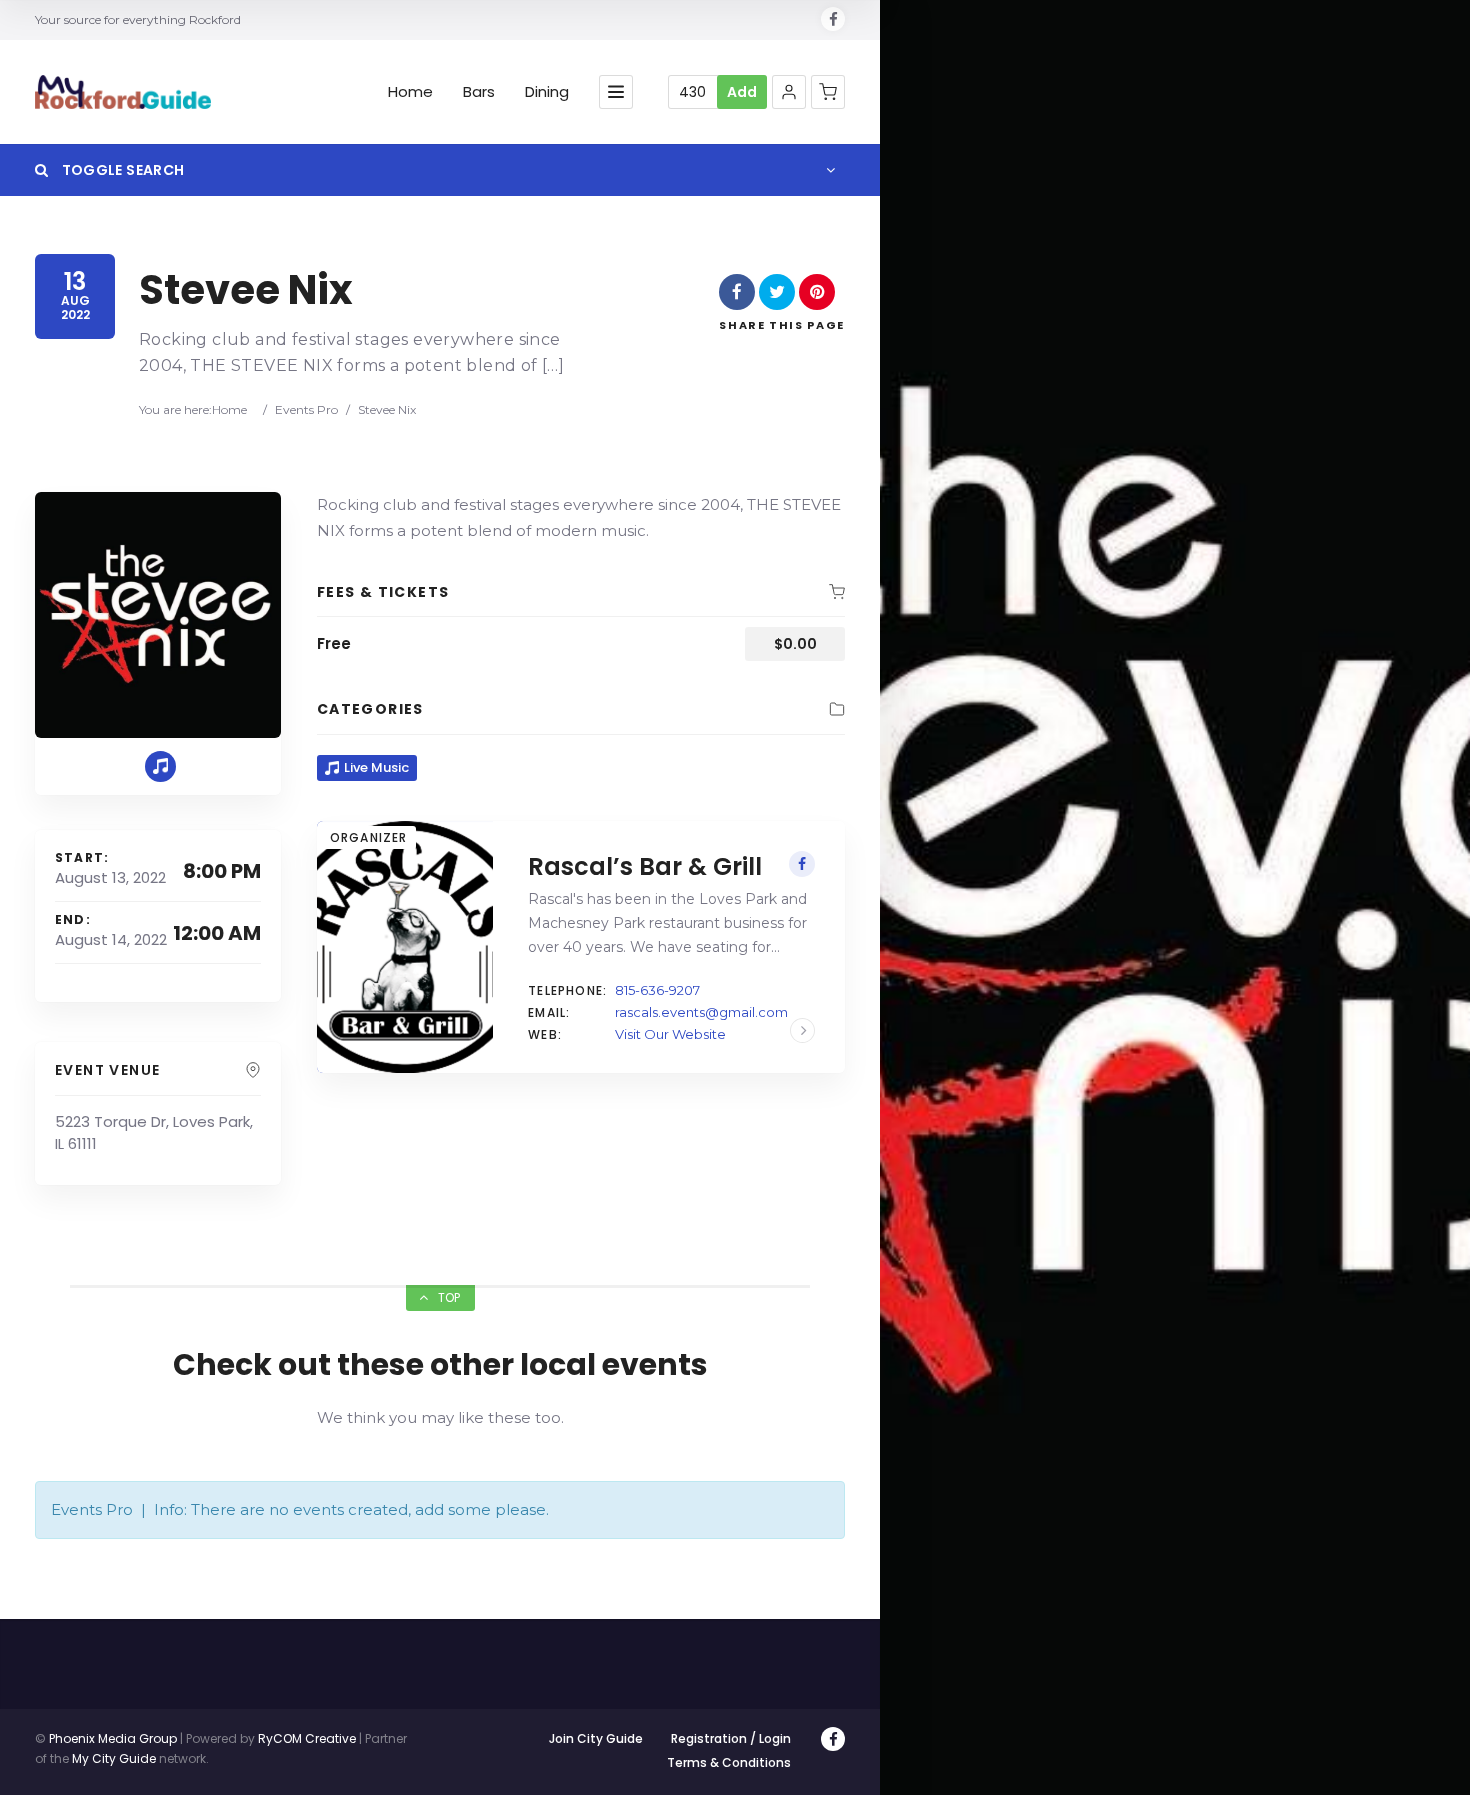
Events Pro (306, 409)
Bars (479, 92)
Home (410, 92)
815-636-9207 (657, 990)
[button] (789, 92)
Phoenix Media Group (113, 1738)
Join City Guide (596, 1738)
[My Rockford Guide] (123, 92)
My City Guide (114, 1758)
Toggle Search (121, 170)
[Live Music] (160, 766)
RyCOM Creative (307, 1738)
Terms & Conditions (729, 1762)
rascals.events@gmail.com (701, 1012)
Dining (547, 92)
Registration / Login (731, 1738)
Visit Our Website (670, 1034)
